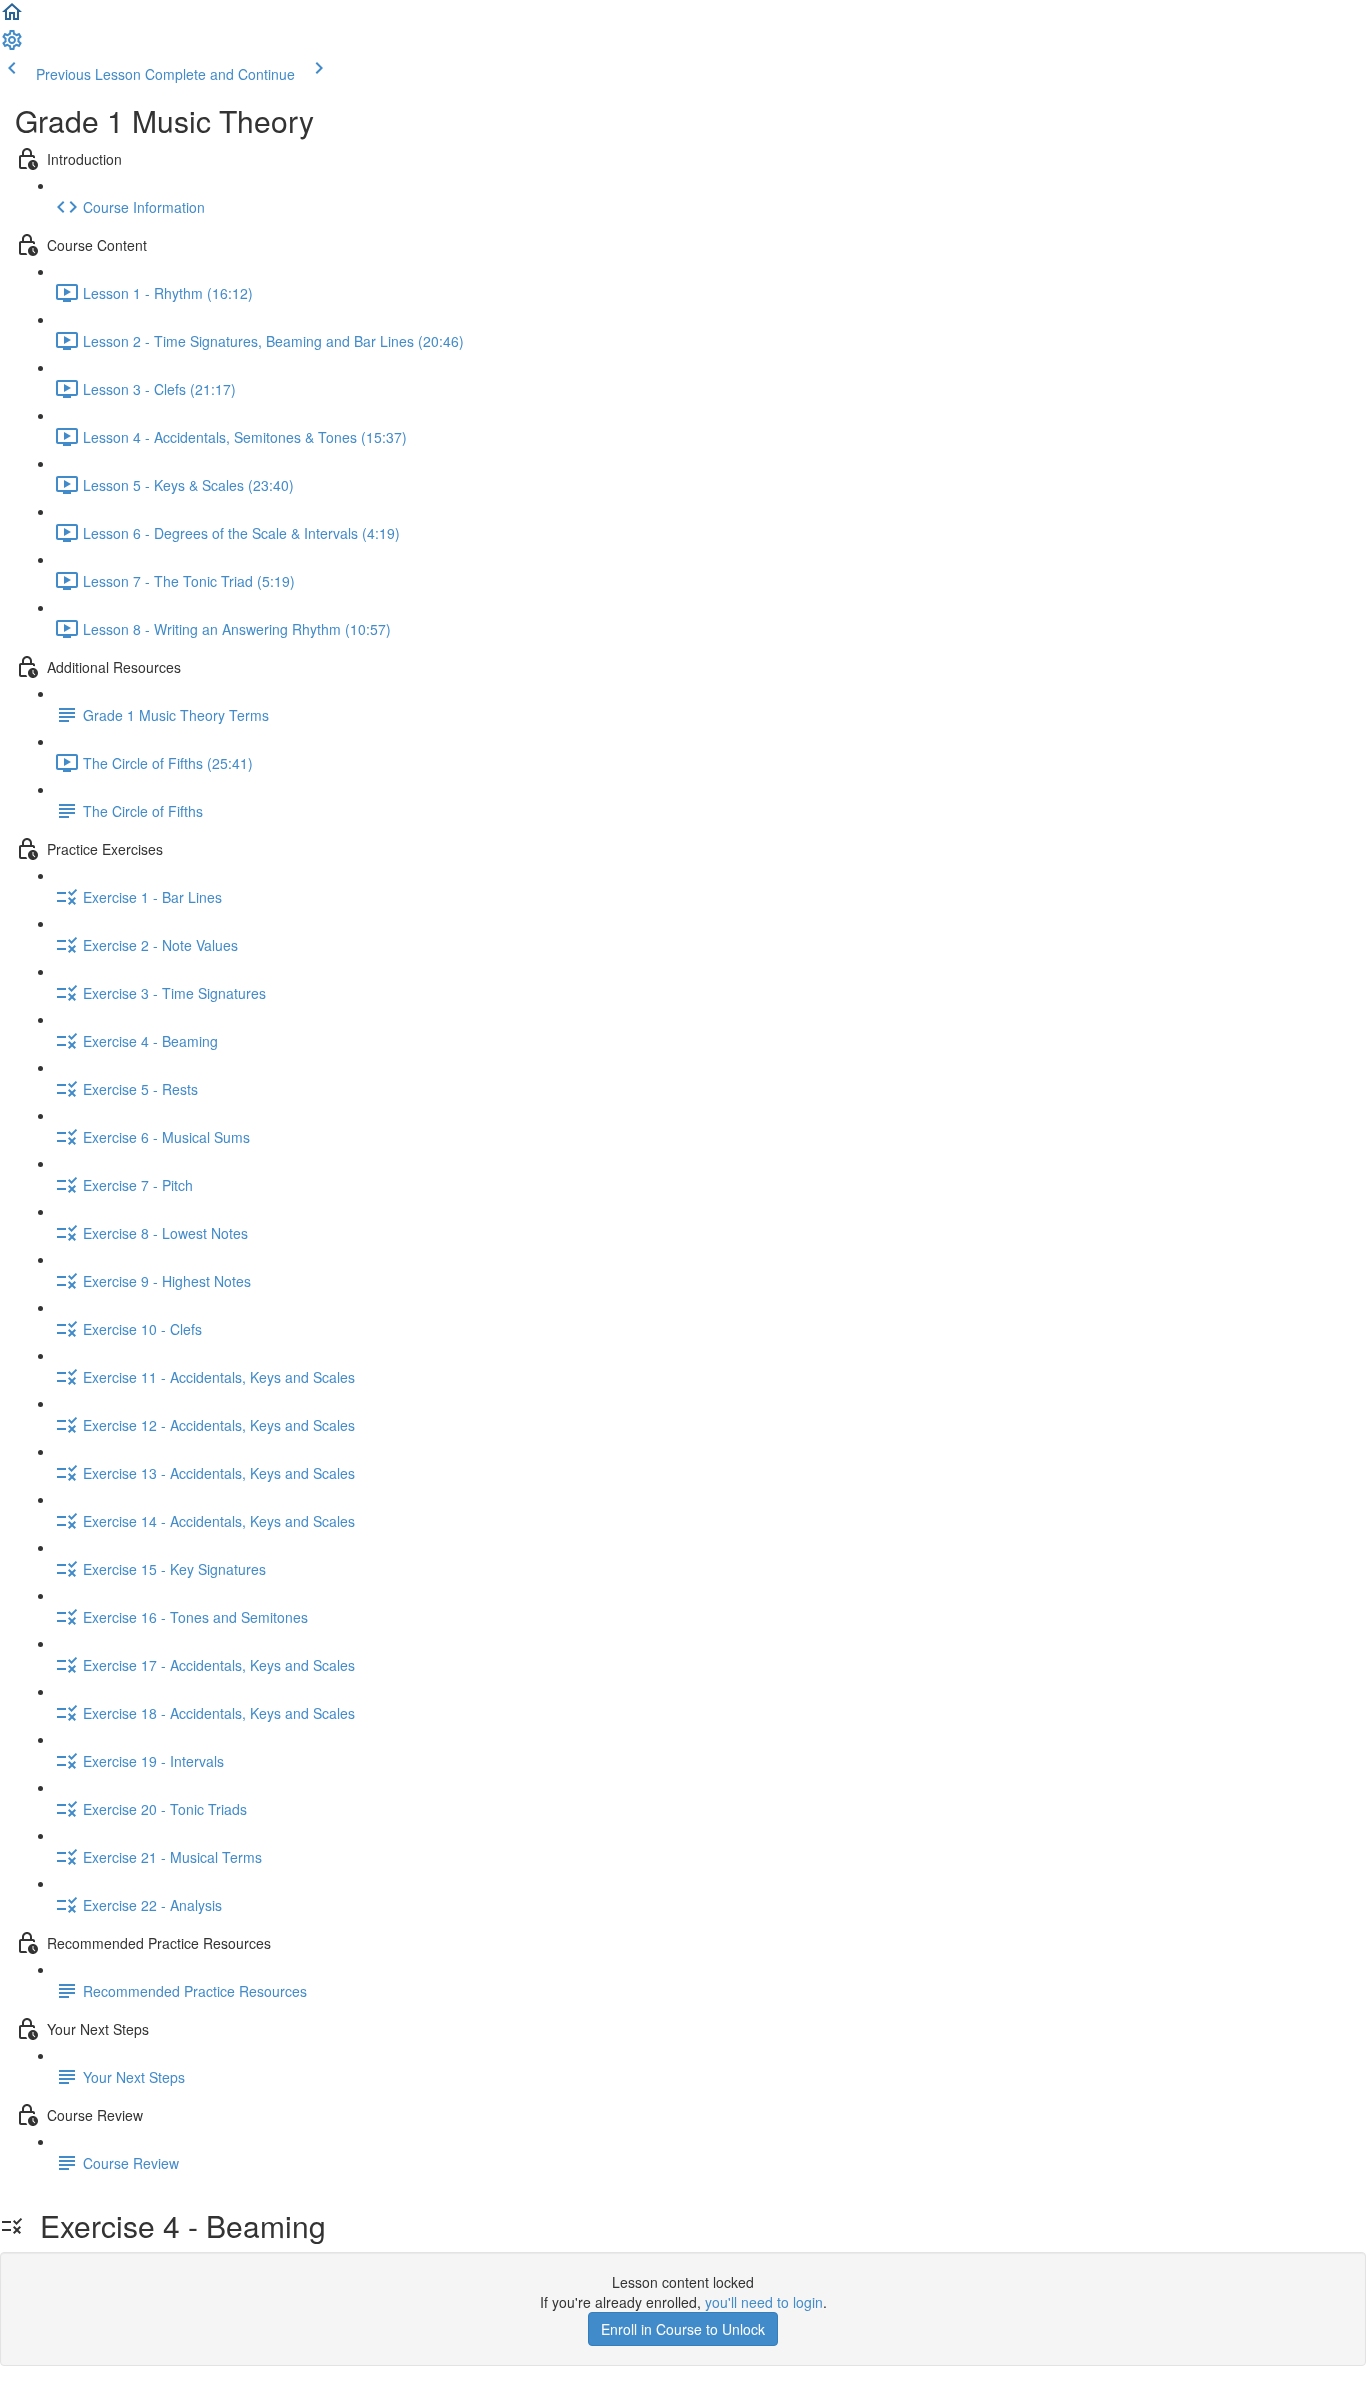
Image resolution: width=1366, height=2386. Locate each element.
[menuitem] (12, 46)
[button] (12, 18)
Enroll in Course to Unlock (683, 2329)
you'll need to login (764, 2302)
